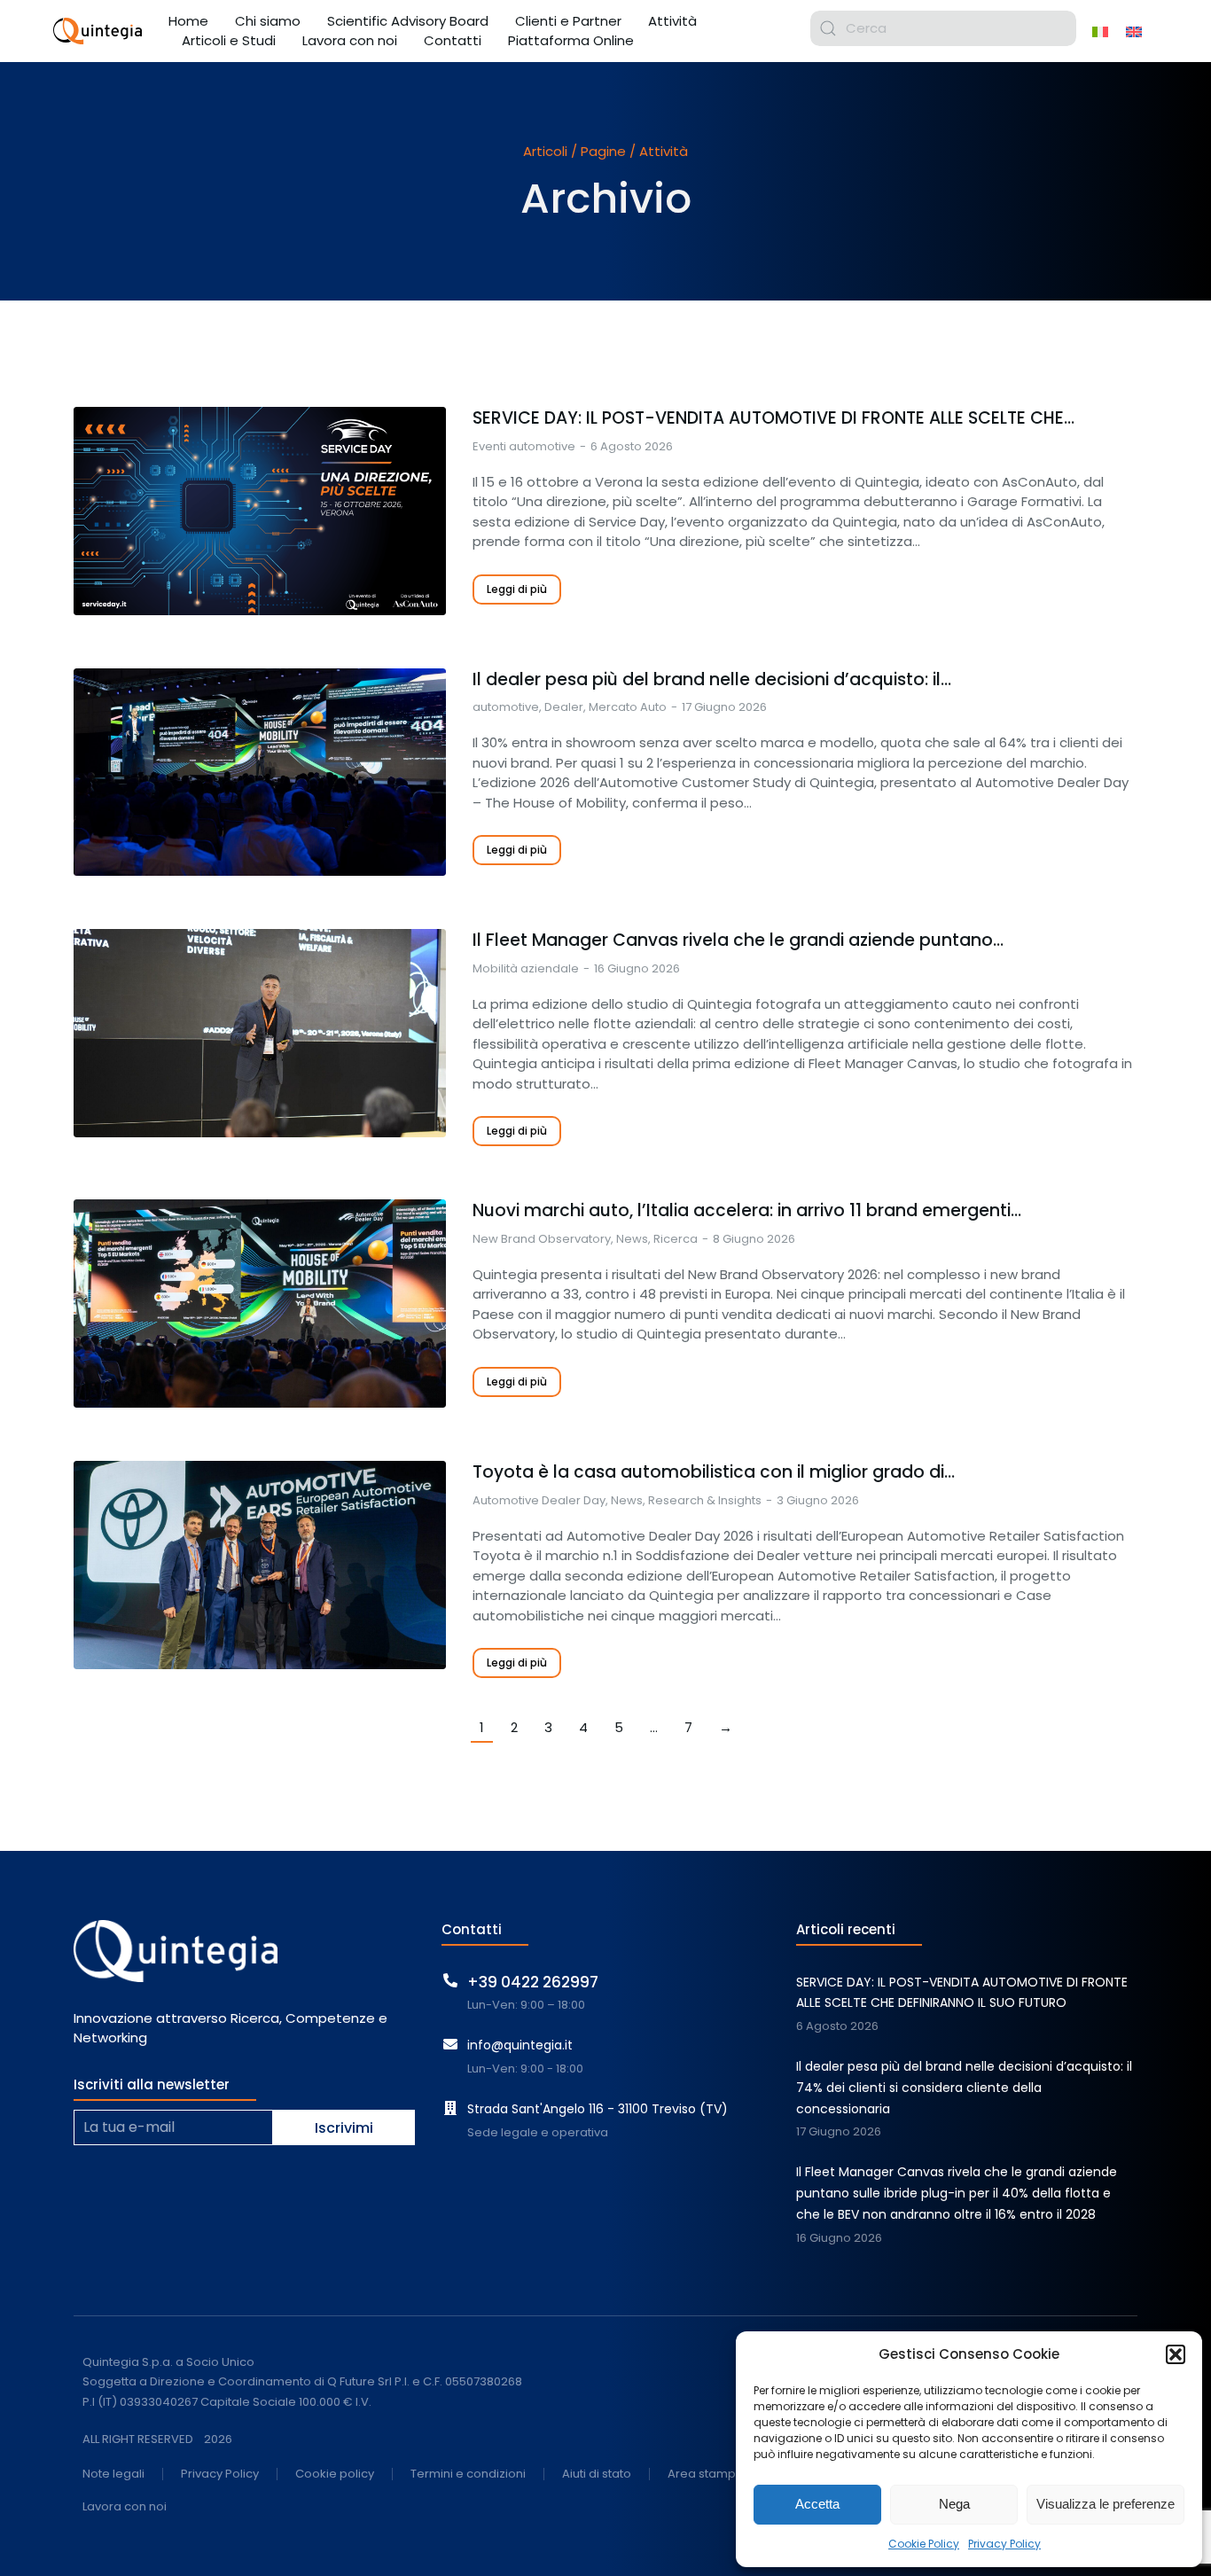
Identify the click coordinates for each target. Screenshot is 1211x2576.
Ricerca (676, 1239)
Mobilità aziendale (526, 968)
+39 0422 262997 (533, 1982)
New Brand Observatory (542, 1239)
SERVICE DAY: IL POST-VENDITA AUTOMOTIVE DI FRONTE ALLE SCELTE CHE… (773, 418)
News (632, 1239)
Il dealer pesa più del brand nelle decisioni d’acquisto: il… (712, 680)
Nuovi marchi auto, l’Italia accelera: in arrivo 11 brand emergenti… (747, 1211)
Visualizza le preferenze (1106, 2504)
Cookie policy (335, 2475)
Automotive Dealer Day (539, 1500)
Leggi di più (517, 589)
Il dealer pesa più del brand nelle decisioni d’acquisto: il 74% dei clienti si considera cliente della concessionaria (964, 2088)
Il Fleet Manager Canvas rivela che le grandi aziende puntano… (738, 941)
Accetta (817, 2504)
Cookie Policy (924, 2544)
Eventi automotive (524, 446)
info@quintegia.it (520, 2045)
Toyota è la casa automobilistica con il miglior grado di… (714, 1472)
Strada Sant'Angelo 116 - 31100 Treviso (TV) (598, 2109)
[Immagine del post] (260, 511)
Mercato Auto (628, 707)
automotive (506, 707)
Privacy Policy (1004, 2544)
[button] (1176, 2354)
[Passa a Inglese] (1134, 31)
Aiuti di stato (597, 2475)
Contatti (472, 1929)
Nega (954, 2504)
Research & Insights (705, 1500)
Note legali (113, 2475)
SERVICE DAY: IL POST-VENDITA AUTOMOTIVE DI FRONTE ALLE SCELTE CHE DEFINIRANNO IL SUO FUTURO (962, 1993)
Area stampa (706, 2475)
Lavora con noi (125, 2507)
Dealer (564, 707)
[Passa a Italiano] (1100, 31)
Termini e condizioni (468, 2475)
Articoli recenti (846, 1929)
